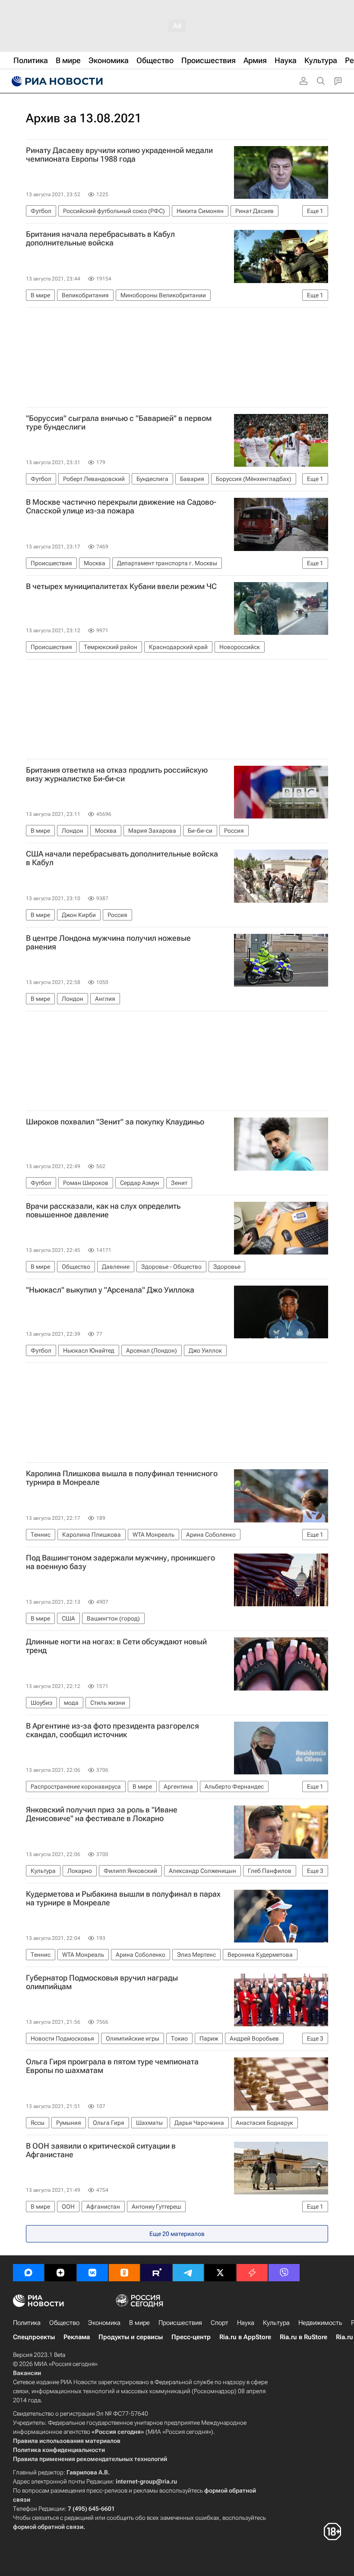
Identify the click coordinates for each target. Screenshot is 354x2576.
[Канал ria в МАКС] (28, 2273)
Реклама (77, 2337)
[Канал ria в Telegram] (188, 2273)
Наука (246, 2323)
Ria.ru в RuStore (303, 2337)
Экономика (104, 2323)
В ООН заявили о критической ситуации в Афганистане (101, 2150)
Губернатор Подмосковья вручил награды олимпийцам (102, 1982)
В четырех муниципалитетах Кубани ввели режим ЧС (121, 586)
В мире (139, 2323)
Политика (27, 2323)
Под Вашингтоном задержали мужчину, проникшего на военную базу (120, 1562)
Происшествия (180, 2323)
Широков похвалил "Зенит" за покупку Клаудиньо (115, 1122)
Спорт (220, 2323)
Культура (276, 2323)
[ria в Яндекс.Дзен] (60, 2273)
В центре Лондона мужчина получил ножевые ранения (108, 943)
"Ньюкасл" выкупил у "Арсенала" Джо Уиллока (110, 1290)
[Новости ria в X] (220, 2273)
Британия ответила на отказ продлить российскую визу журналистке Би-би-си (117, 774)
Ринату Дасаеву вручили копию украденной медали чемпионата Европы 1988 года (119, 155)
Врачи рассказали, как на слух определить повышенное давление (103, 1210)
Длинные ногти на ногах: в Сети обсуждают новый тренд (116, 1646)
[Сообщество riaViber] (284, 2273)
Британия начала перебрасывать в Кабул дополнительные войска (100, 239)
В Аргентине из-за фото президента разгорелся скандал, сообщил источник (112, 1730)
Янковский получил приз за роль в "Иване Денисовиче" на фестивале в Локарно (102, 1814)
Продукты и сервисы (131, 2337)
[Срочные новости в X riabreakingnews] (252, 2273)
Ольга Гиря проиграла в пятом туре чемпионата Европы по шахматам (112, 2066)
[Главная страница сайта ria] (56, 81)
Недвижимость (320, 2323)
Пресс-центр (191, 2337)
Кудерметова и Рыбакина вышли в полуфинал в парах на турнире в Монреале (123, 1898)
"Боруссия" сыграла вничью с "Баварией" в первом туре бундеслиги (119, 423)
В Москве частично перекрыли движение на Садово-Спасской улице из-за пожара (121, 506)
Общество (64, 2323)
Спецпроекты (34, 2337)
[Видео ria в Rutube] (156, 2273)
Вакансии (27, 2373)
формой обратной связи (48, 2527)
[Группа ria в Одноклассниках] (124, 2273)
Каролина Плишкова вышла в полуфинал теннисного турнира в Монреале (122, 1478)
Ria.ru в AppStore (245, 2337)
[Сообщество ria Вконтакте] (92, 2273)
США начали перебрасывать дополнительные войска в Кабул (122, 858)
